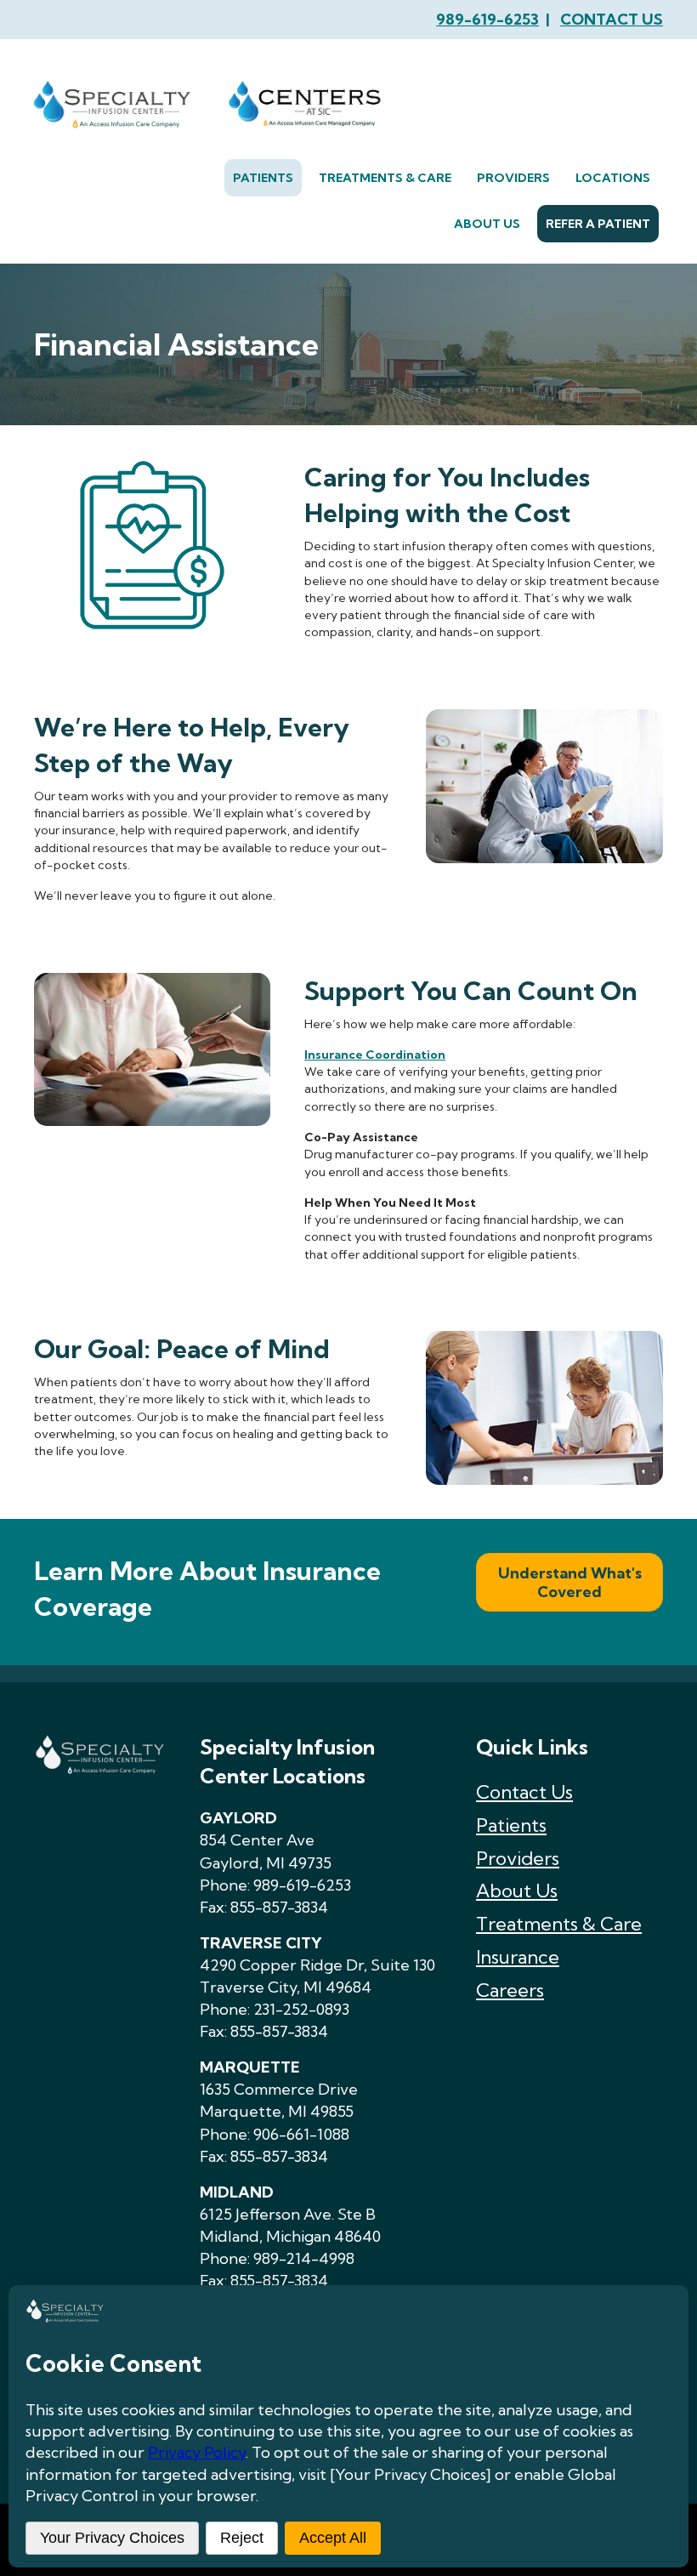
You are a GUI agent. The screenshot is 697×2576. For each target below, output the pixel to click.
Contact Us (524, 1792)
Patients (511, 1825)
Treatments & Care (559, 1924)
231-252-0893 (301, 2009)
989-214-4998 (304, 2258)
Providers (518, 1858)
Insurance (518, 1957)
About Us (517, 1891)
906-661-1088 (301, 2134)
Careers (510, 1990)
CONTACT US (612, 19)
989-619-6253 (487, 19)
